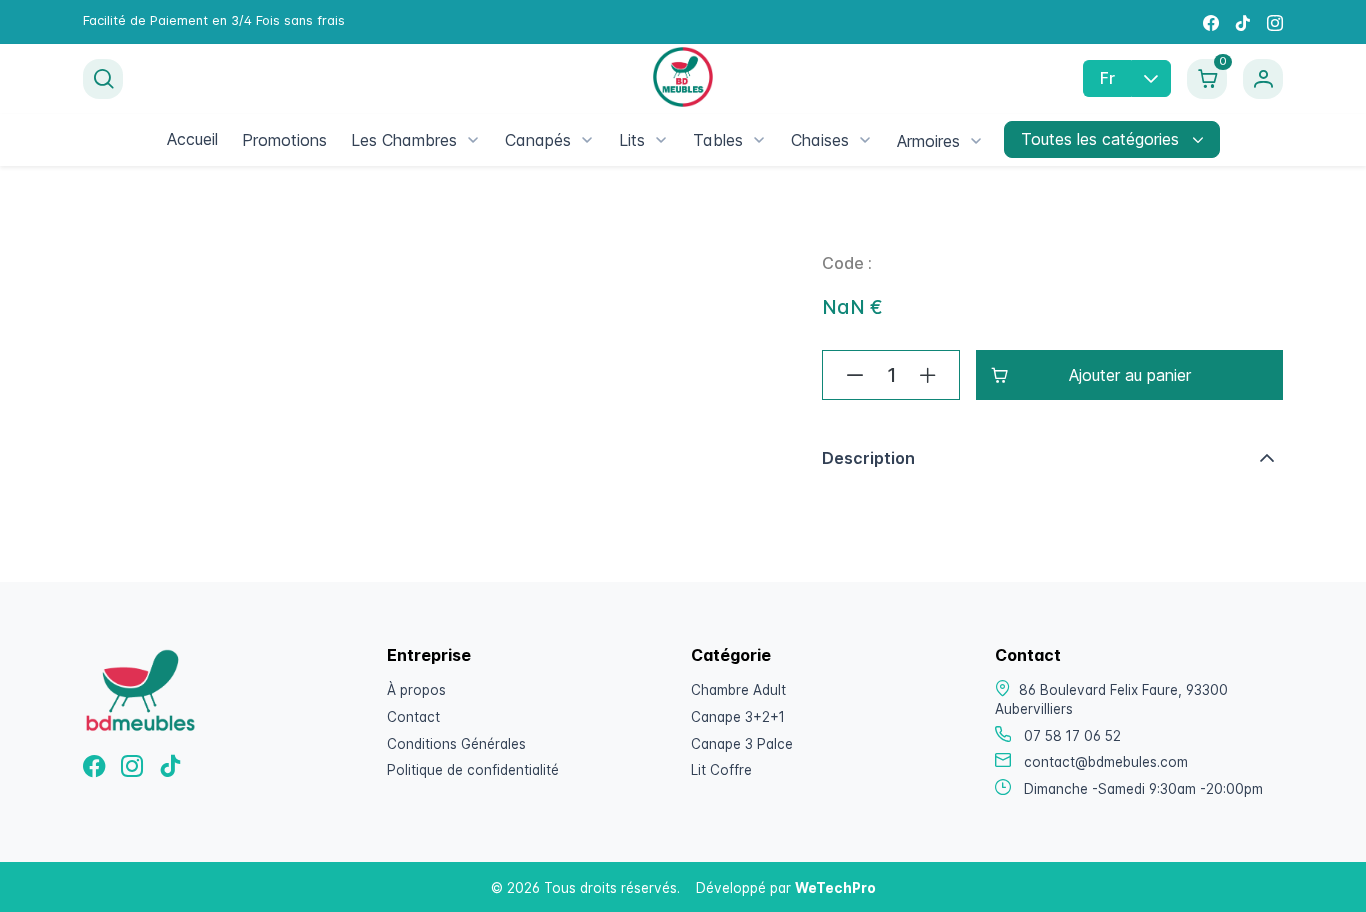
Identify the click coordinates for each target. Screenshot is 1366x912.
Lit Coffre (721, 770)
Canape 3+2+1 (738, 717)
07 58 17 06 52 (1072, 736)
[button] (1052, 458)
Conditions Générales (456, 744)
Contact (413, 717)
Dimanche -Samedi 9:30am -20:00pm (1143, 789)
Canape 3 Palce (742, 744)
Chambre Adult (738, 690)
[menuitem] (192, 139)
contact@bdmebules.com (1106, 762)
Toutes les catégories (1102, 139)
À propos (416, 690)
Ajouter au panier (1130, 375)
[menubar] (575, 140)
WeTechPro (835, 888)
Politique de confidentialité (473, 770)
